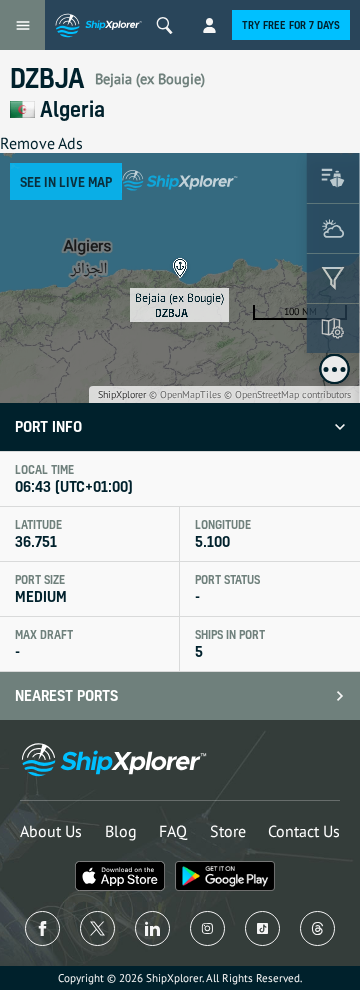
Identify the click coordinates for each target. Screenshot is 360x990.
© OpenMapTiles (185, 394)
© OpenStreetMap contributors (287, 394)
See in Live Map (66, 181)
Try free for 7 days (291, 25)
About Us (51, 831)
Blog (121, 831)
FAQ (173, 831)
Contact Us (304, 831)
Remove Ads (41, 143)
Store (228, 831)
